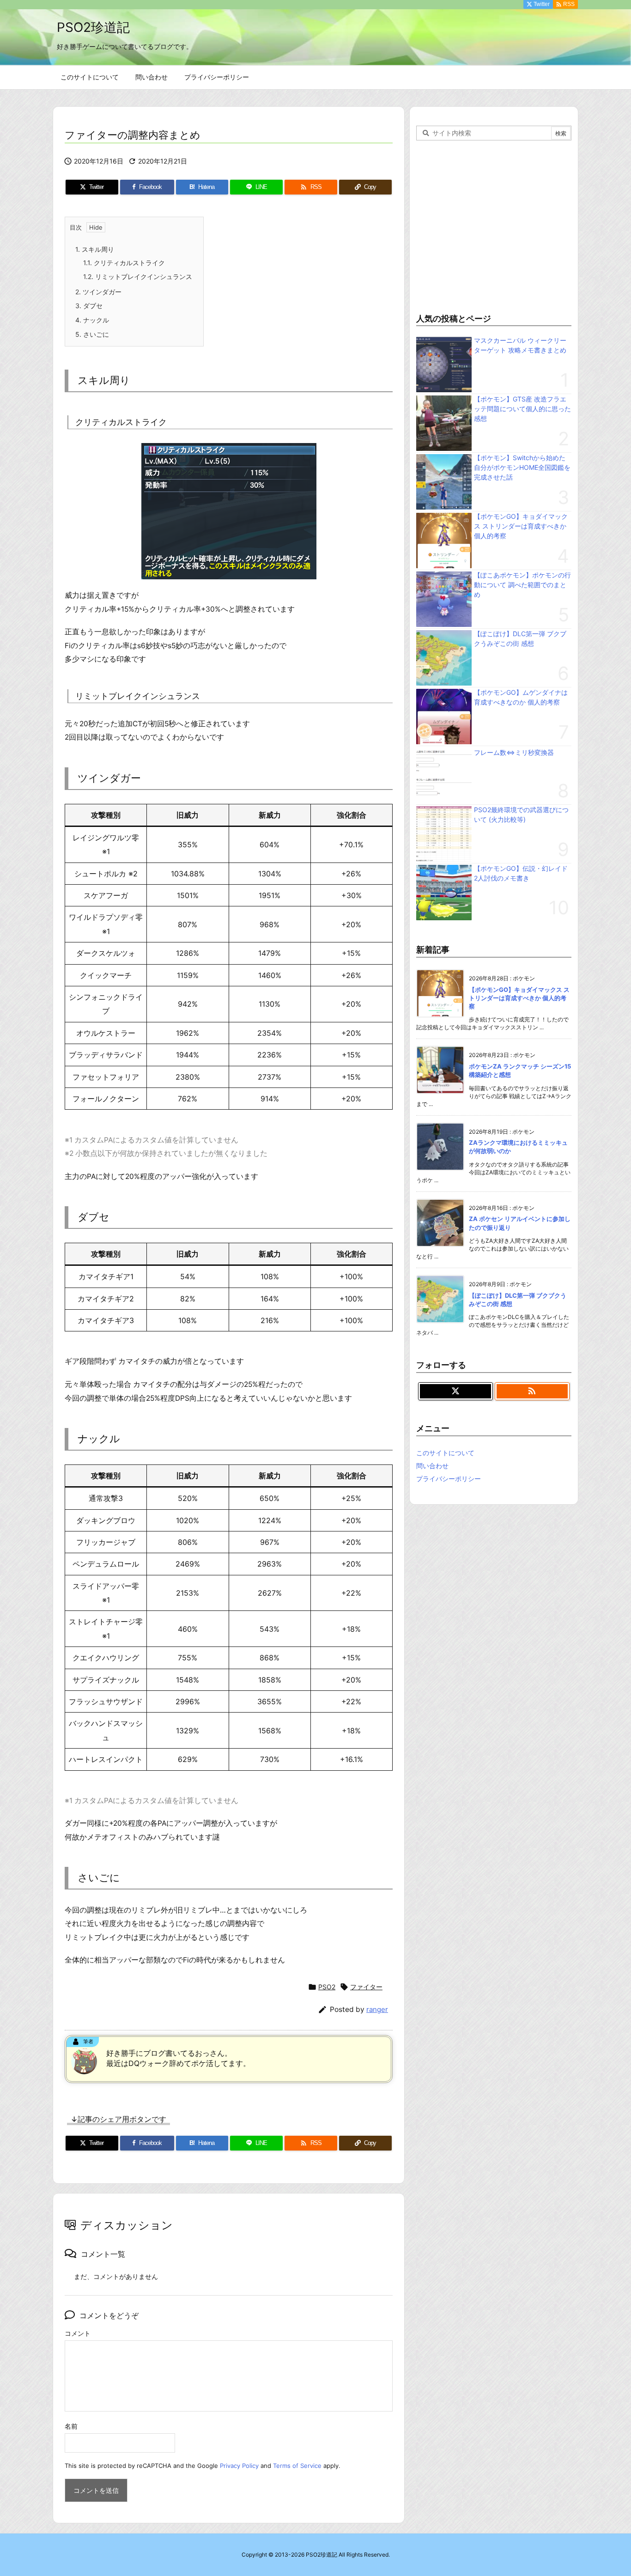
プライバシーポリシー (449, 1479)
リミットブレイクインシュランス (138, 276)
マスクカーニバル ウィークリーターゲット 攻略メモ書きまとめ (520, 345)
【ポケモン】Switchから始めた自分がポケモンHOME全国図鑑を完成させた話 (522, 467)
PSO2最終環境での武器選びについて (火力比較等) (521, 814)
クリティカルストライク (124, 263)
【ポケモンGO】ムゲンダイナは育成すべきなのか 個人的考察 (521, 697)
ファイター (366, 1987)
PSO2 (327, 1987)
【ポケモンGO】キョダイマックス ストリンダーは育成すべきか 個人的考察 (521, 526)
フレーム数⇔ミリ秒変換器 (514, 752)
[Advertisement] (494, 225)
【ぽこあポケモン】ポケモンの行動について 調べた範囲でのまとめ (522, 585)
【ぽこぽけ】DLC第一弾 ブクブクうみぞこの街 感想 (520, 638)
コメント (78, 2333)
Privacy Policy (239, 2466)
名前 (71, 2426)
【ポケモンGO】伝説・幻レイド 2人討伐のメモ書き (521, 873)
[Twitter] (455, 1391)
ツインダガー (98, 292)
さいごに (92, 334)
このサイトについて (445, 1453)
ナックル (92, 320)
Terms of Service (297, 2466)
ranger (377, 2009)
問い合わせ (432, 1466)
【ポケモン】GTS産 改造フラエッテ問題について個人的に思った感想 (522, 409)
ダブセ (89, 306)
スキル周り (95, 249)
